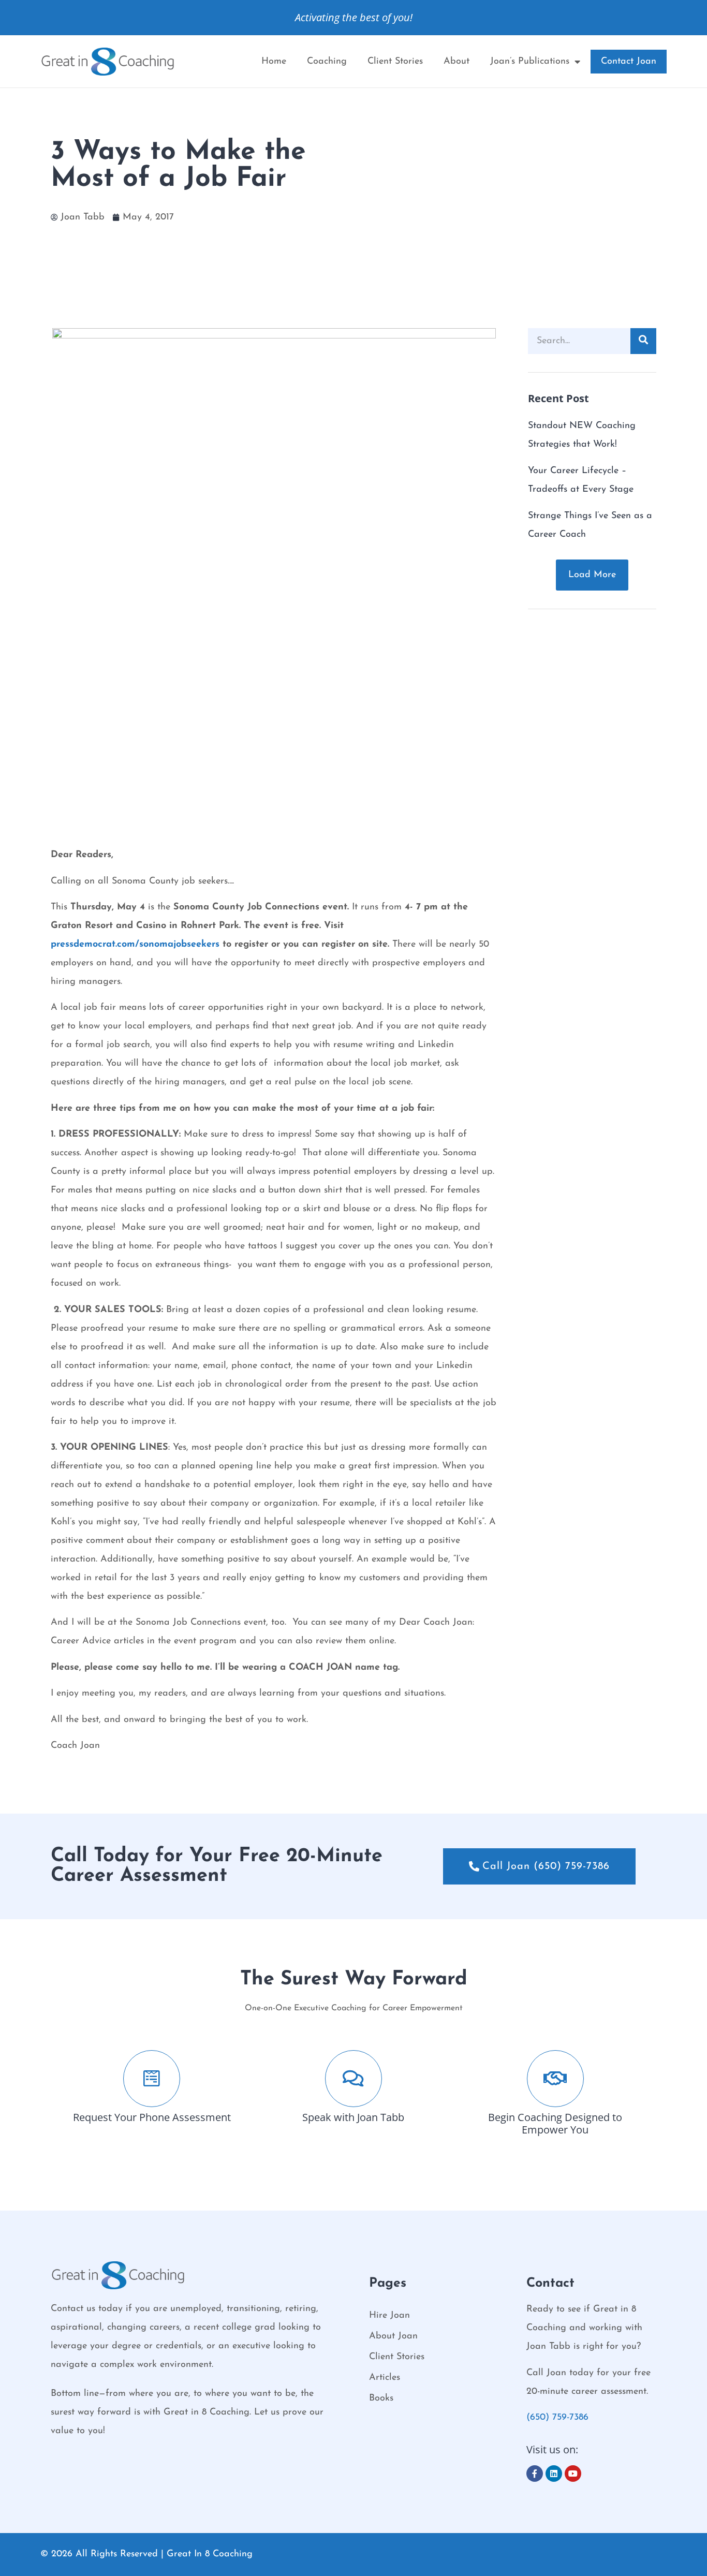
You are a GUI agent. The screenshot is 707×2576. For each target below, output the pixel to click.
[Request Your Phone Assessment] (152, 2079)
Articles (385, 2378)
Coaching (327, 62)
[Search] (643, 341)
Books (381, 2398)
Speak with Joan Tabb (353, 2117)
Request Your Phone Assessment (152, 2117)
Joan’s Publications (530, 62)
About (456, 62)
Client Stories (395, 62)
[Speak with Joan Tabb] (353, 2079)
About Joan (393, 2336)
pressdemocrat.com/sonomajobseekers (135, 945)
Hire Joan (389, 2316)
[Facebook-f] (535, 2474)
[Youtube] (573, 2474)
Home (274, 62)
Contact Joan (629, 62)
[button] (592, 575)
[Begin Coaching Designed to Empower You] (555, 2079)
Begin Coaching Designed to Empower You (555, 2123)
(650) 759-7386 (557, 2418)
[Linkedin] (554, 2474)
